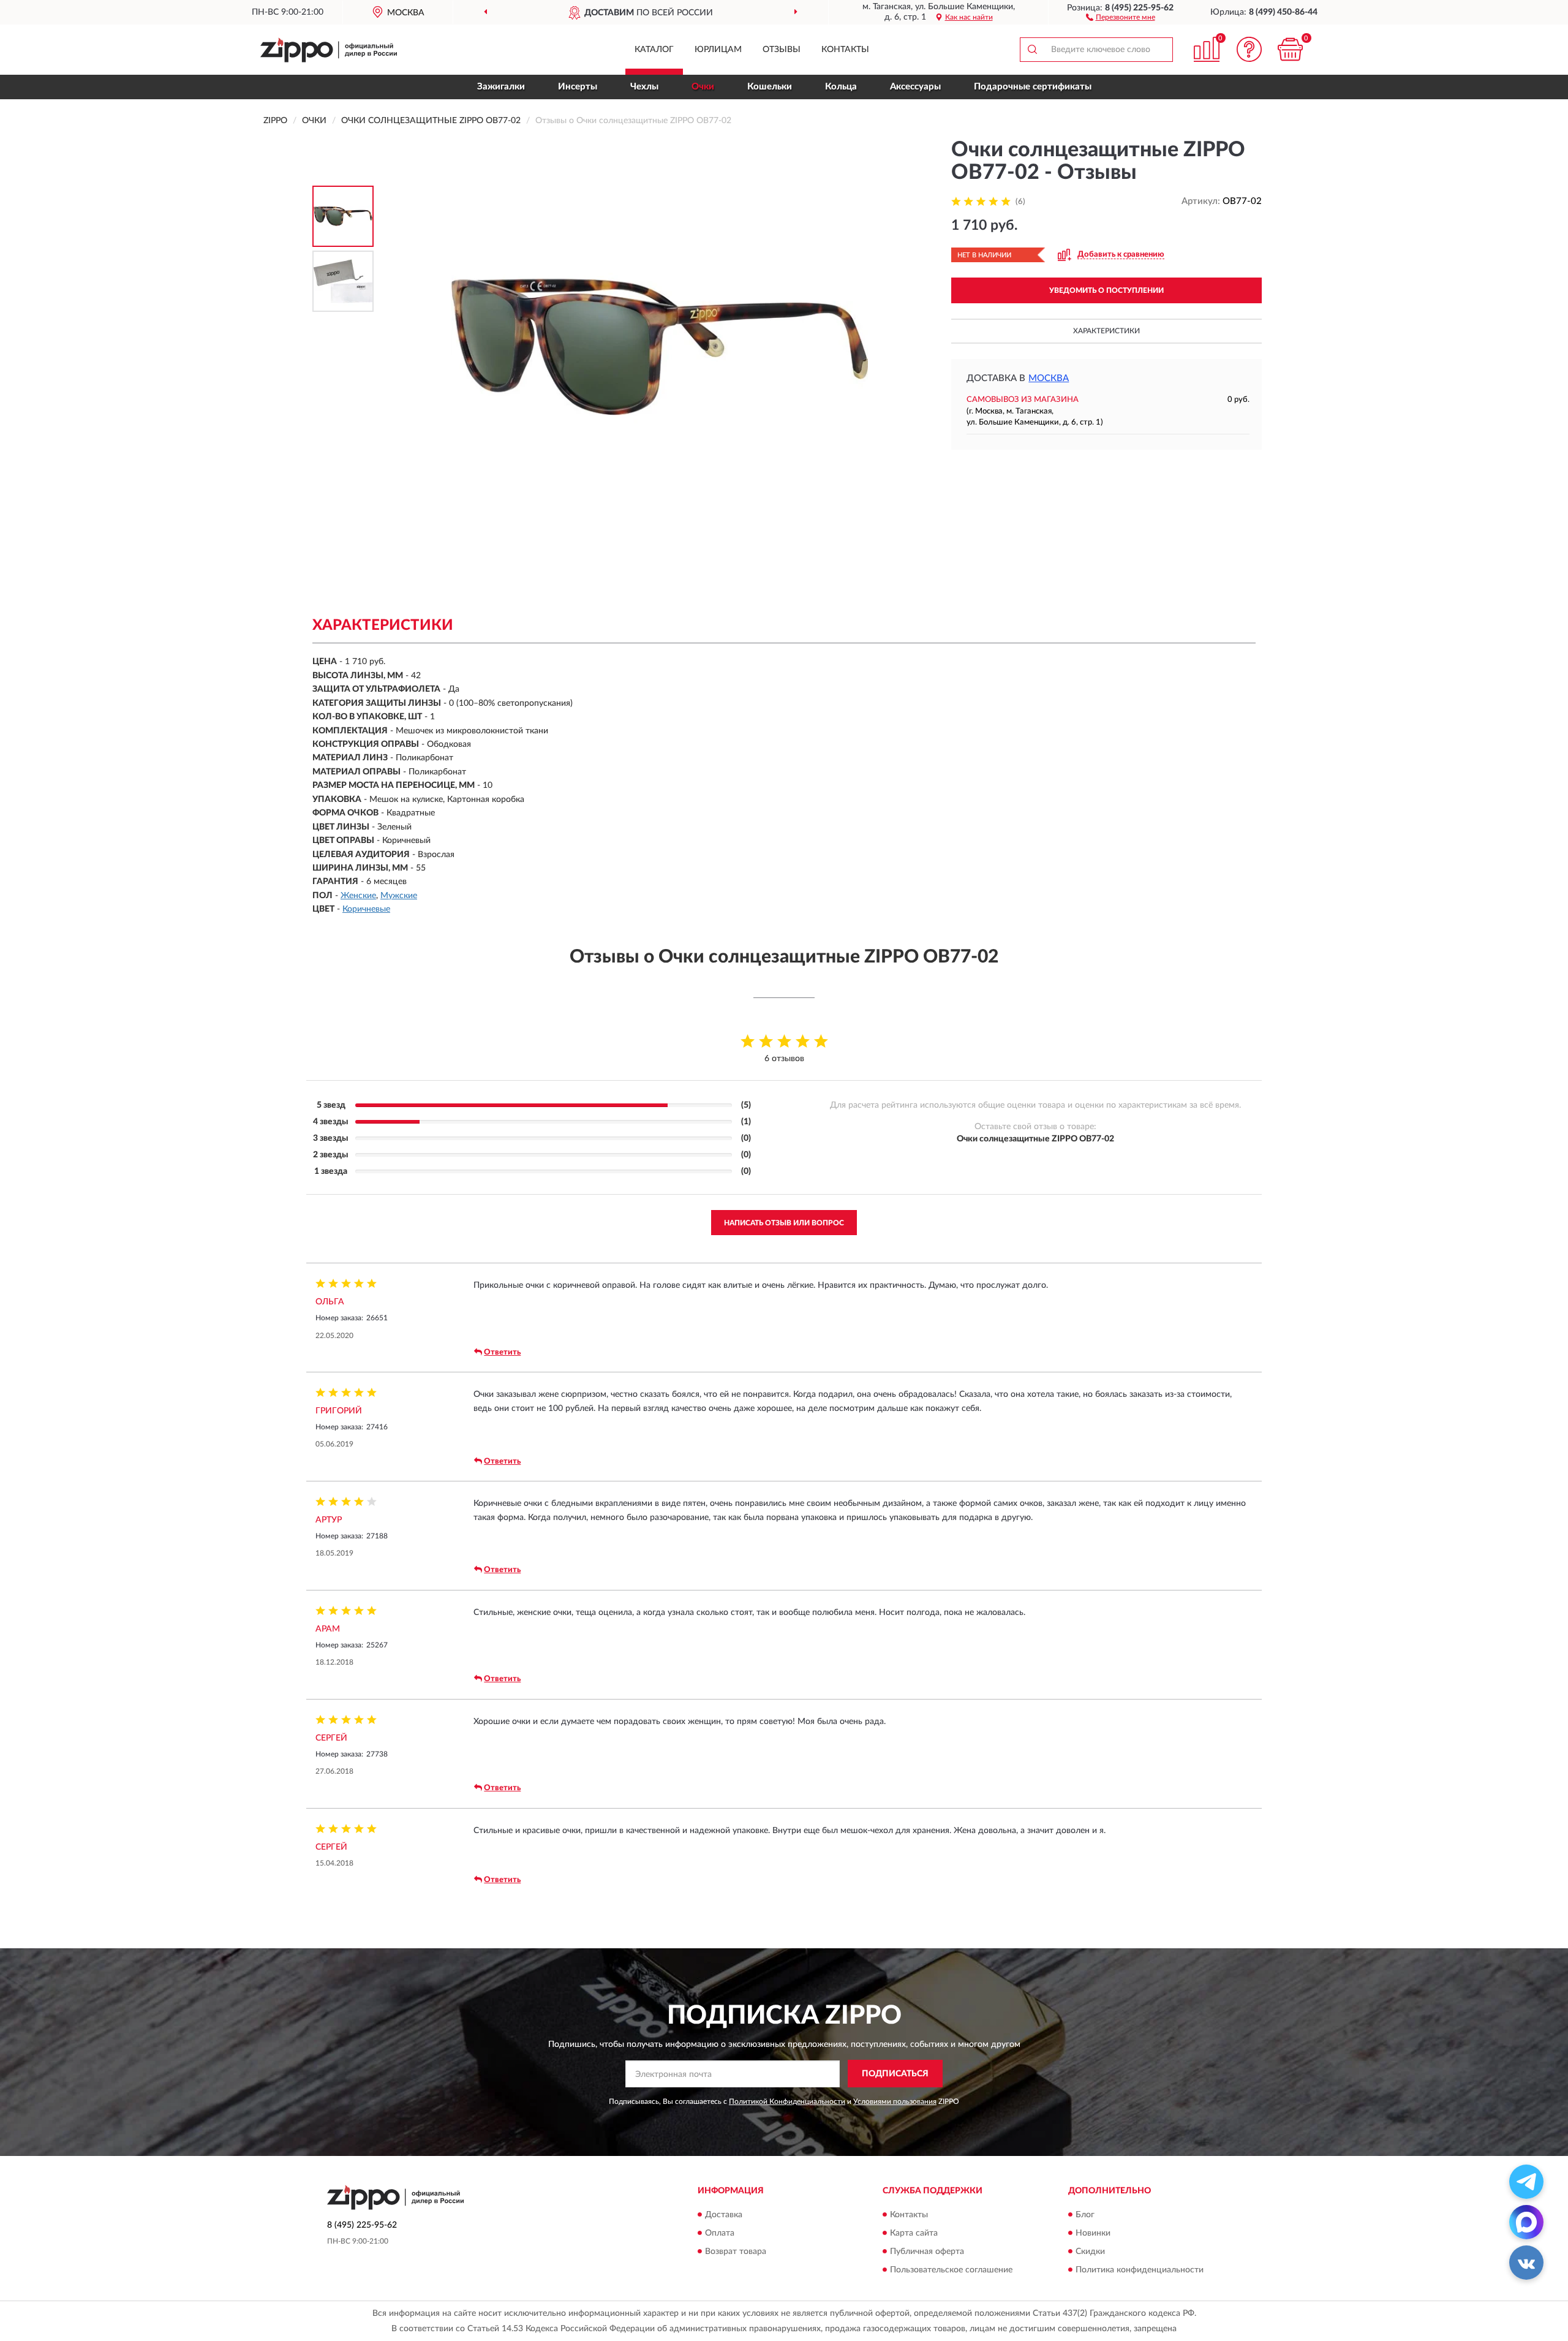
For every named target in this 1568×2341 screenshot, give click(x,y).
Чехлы (644, 87)
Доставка (724, 2215)
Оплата (720, 2233)
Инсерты (578, 87)
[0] (1291, 49)
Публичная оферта (927, 2252)
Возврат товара (736, 2252)
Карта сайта (914, 2233)
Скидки (1090, 2252)
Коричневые (366, 909)
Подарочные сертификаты (1033, 87)
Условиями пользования (895, 2101)
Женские (358, 896)
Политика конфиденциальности (1140, 2270)
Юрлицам (718, 50)
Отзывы (782, 50)
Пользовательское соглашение (951, 2270)
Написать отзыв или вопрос (784, 1223)
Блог (1085, 2215)
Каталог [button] (654, 50)
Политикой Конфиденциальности (787, 2101)
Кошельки (770, 87)
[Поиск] (1032, 50)
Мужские (399, 896)
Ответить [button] (502, 1352)
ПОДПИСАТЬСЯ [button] (895, 2074)
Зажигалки (501, 87)
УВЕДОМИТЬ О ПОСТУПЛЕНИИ (1106, 290)
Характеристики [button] (1106, 331)
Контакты (845, 50)
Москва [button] (1049, 378)
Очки (703, 87)
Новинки (1093, 2233)
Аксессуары (915, 87)
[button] (1121, 17)
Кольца (841, 87)
